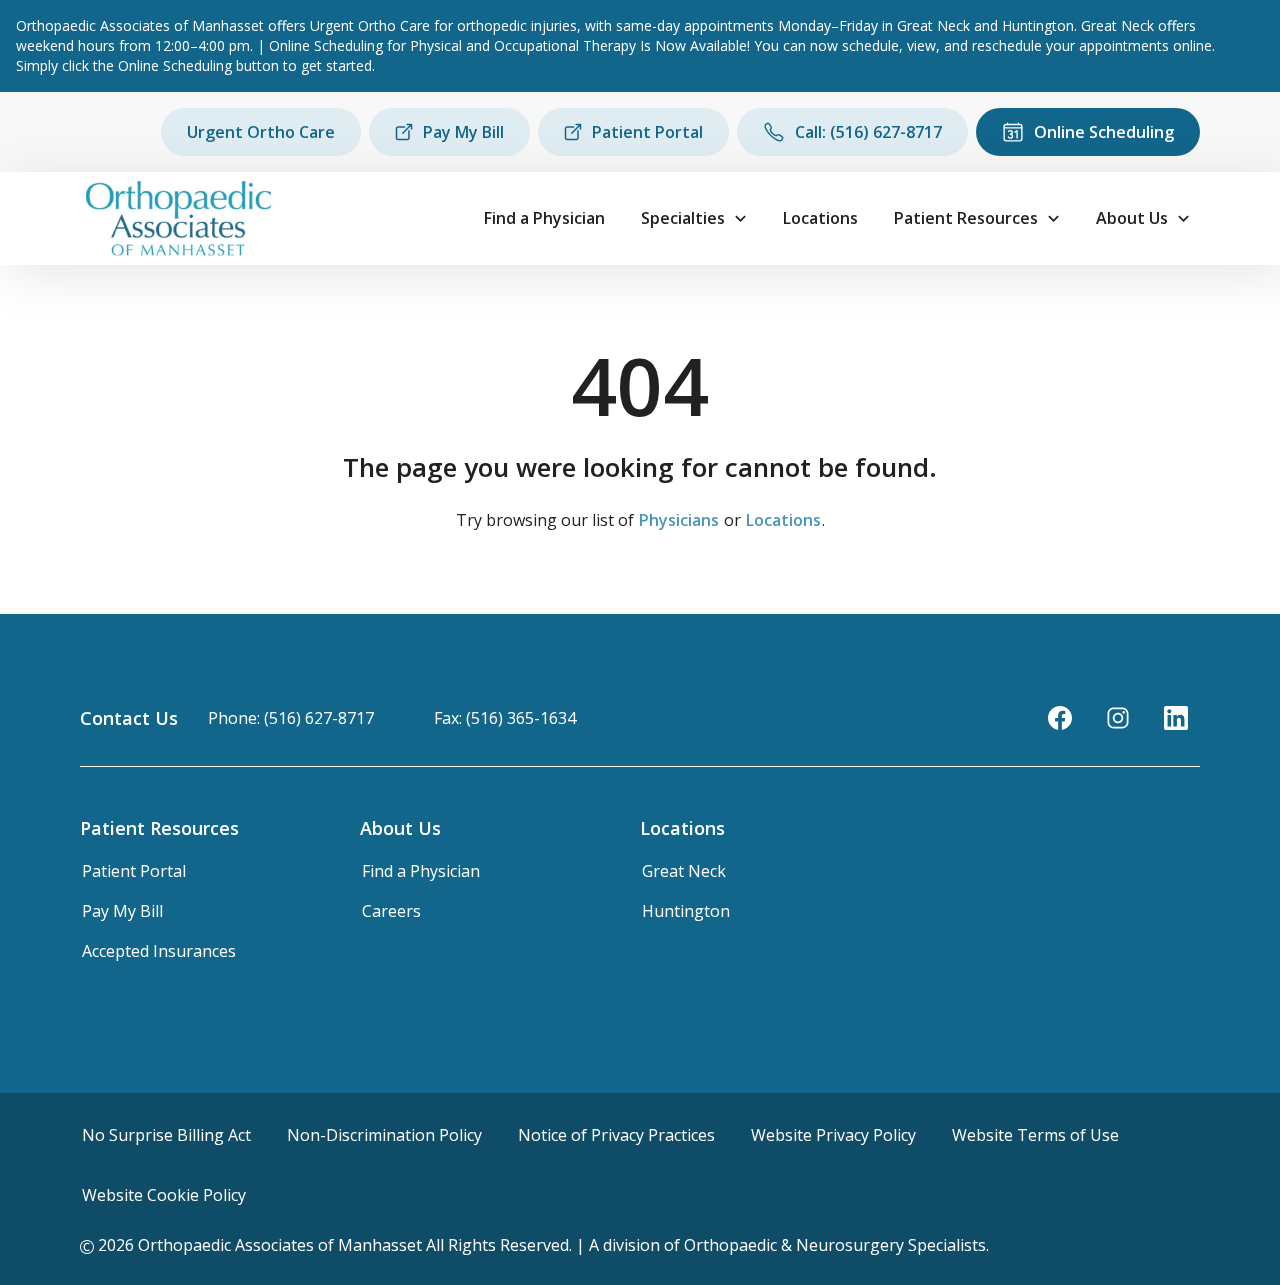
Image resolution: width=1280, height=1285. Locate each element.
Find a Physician (544, 218)
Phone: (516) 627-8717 (291, 718)
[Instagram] (1118, 718)
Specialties (683, 218)
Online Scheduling (1104, 132)
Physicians (679, 520)
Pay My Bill (463, 132)
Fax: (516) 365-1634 (505, 718)
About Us (1132, 218)
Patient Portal (647, 132)
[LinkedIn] (1176, 718)
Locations (820, 218)
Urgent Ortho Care (261, 132)
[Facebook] (1060, 718)
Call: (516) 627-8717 (868, 132)
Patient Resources (966, 218)
